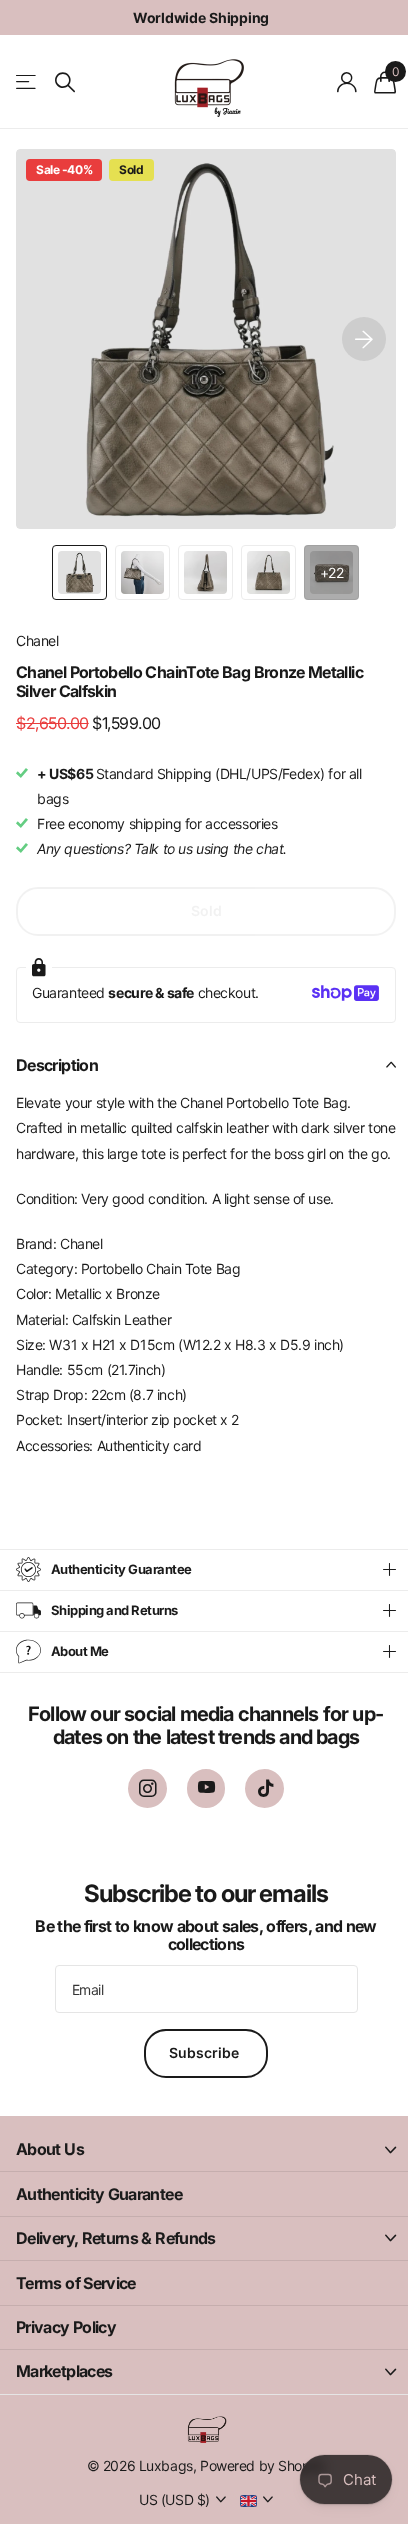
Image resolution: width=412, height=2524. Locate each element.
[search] (65, 82)
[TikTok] (257, 1813)
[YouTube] (198, 1813)
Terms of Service (76, 2308)
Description (57, 1065)
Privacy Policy (66, 2352)
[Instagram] (139, 1813)
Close (198, 2174)
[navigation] (79, 572)
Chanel (37, 640)
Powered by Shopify (254, 2491)
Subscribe (199, 2078)
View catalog (27, 82)
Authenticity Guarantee (99, 2219)
